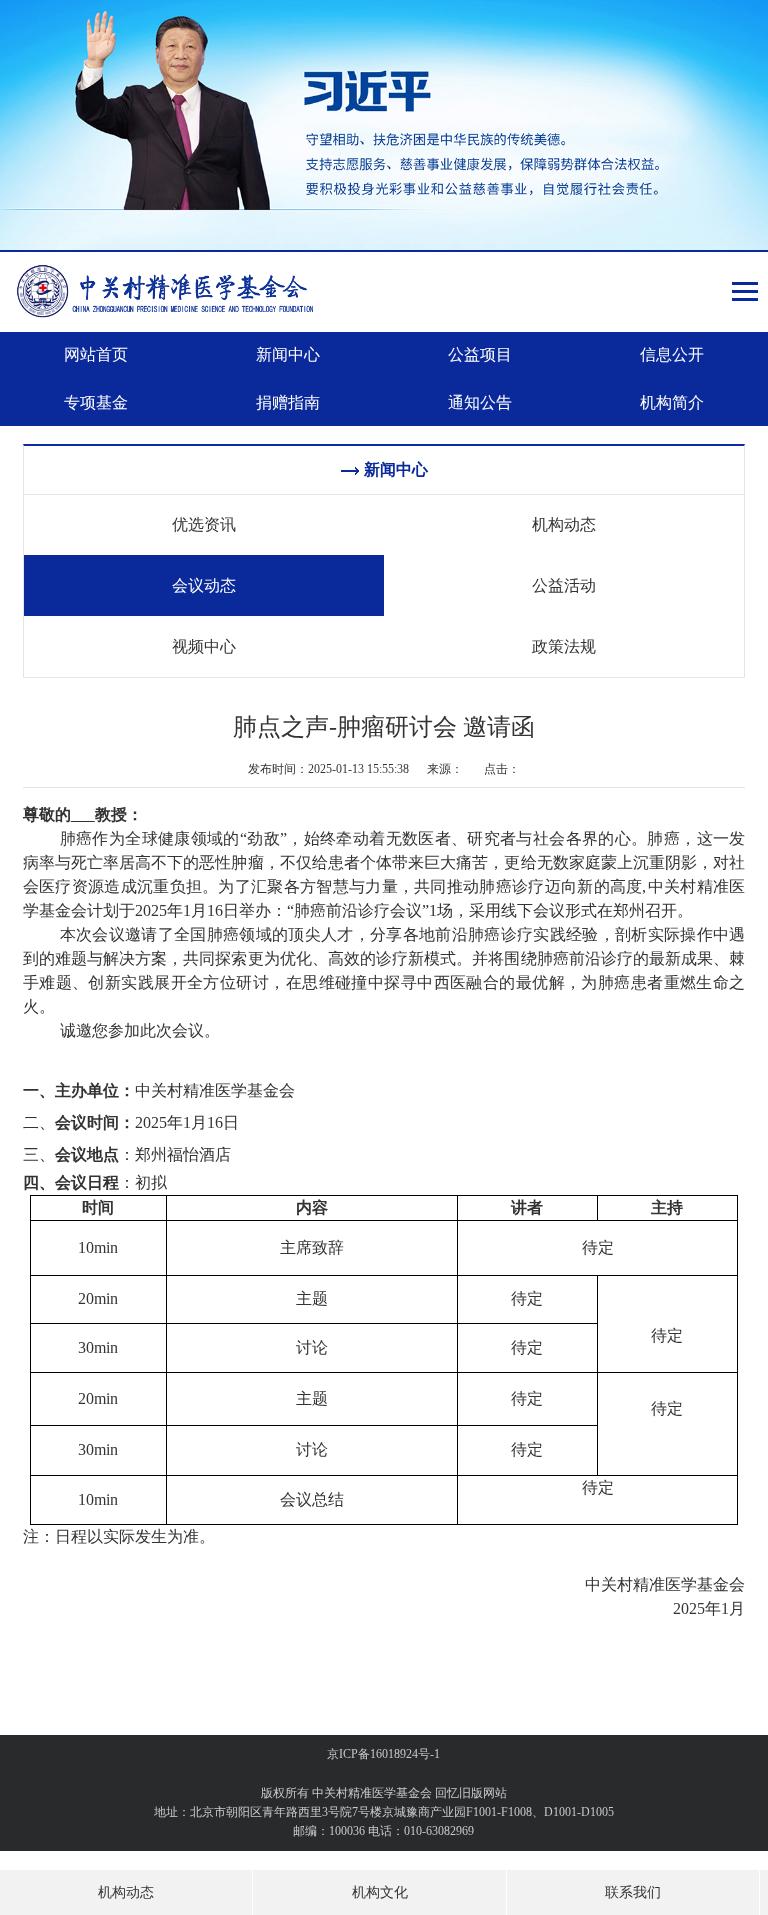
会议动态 (204, 585)
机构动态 (564, 524)
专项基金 (96, 402)
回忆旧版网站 (471, 1793)
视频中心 (204, 646)
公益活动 (564, 585)
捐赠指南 (288, 402)
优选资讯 (204, 524)
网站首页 (96, 354)
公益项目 (480, 354)
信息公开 (672, 354)
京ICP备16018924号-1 (383, 1754)
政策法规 (564, 646)
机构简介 (672, 402)
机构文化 (380, 1892)
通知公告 (480, 402)
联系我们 (633, 1892)
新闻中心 (288, 354)
